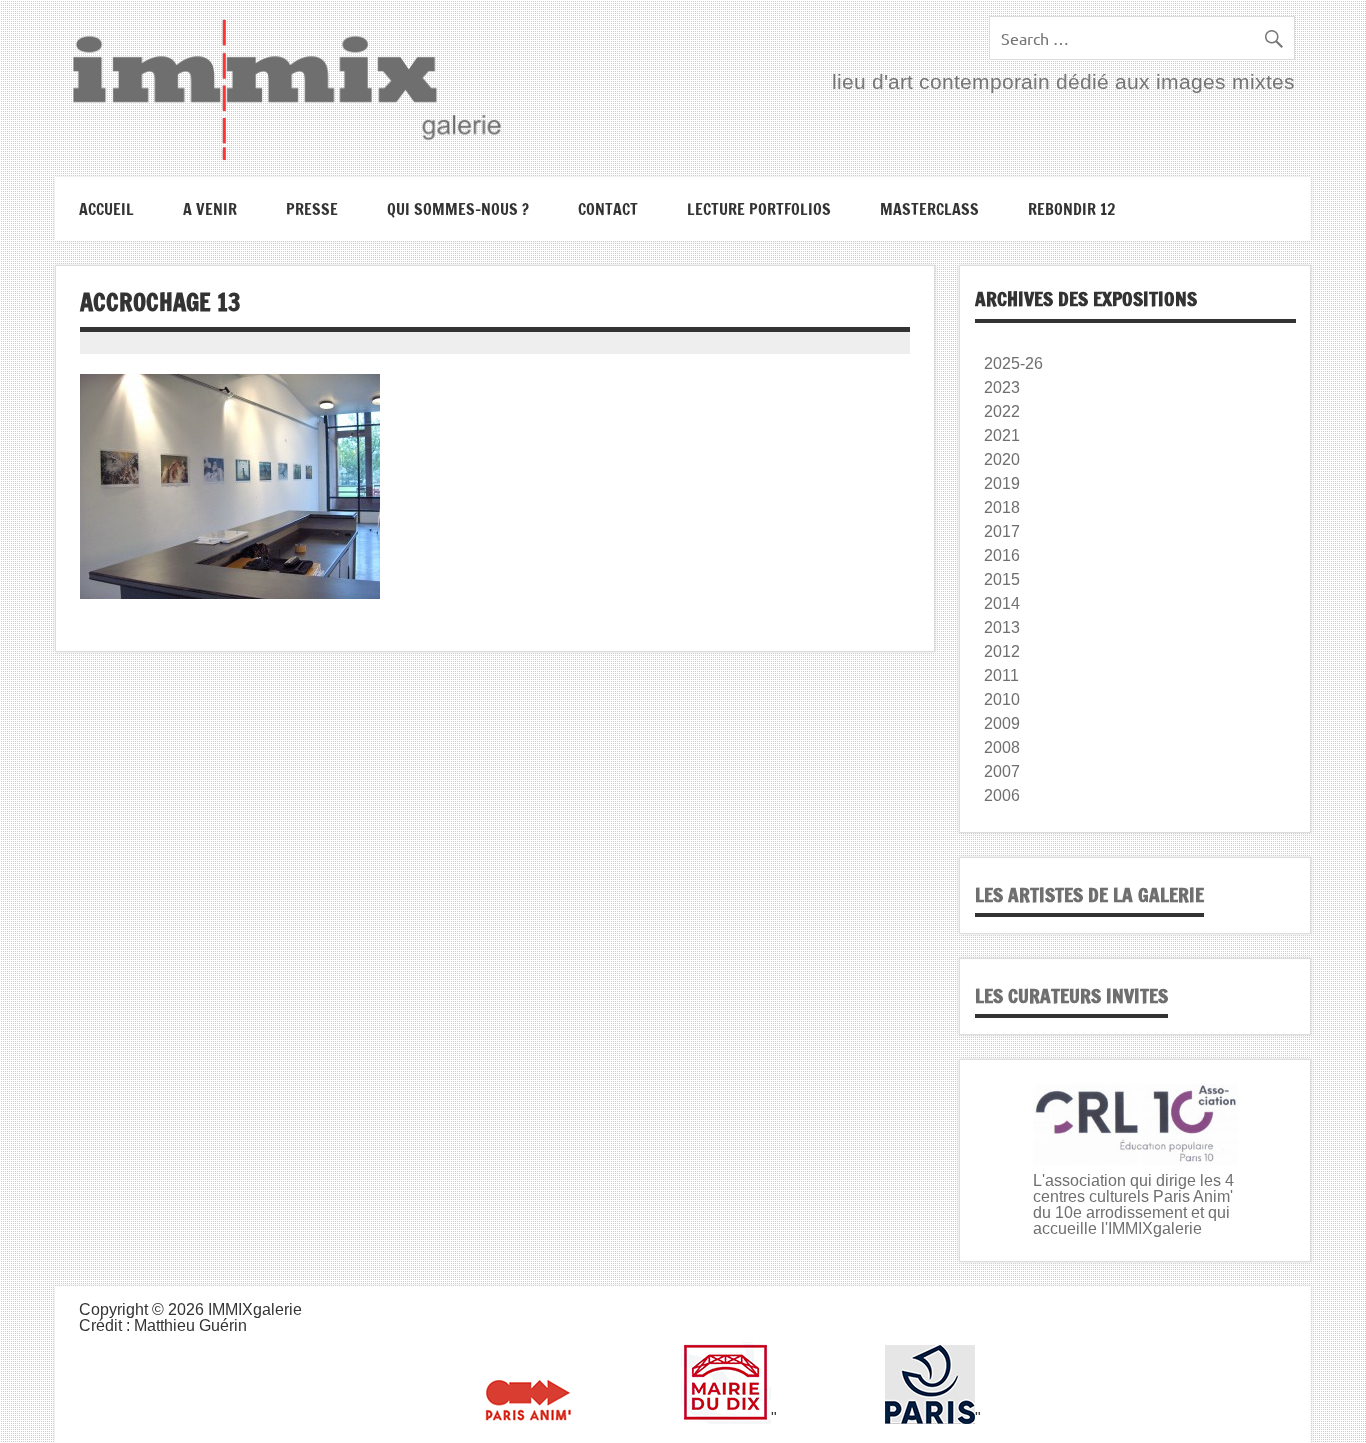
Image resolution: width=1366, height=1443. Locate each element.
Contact (608, 209)
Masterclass (929, 209)
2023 (1002, 387)
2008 (1002, 747)
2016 (1002, 555)
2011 (1001, 675)
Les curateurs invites (1071, 995)
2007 (1002, 771)
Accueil (106, 209)
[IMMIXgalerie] (286, 89)
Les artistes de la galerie (1089, 894)
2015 (1002, 579)
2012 (1002, 651)
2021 (1002, 435)
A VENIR (210, 209)
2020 (1002, 459)
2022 (1002, 411)
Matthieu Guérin (190, 1325)
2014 (1002, 603)
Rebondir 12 (1071, 209)
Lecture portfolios (759, 209)
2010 (1002, 699)
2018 (1002, 507)
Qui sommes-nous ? (458, 209)
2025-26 (1013, 363)
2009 (1002, 723)
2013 (1002, 627)
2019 (1002, 483)
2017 (1002, 531)
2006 (1002, 795)
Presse (312, 209)
